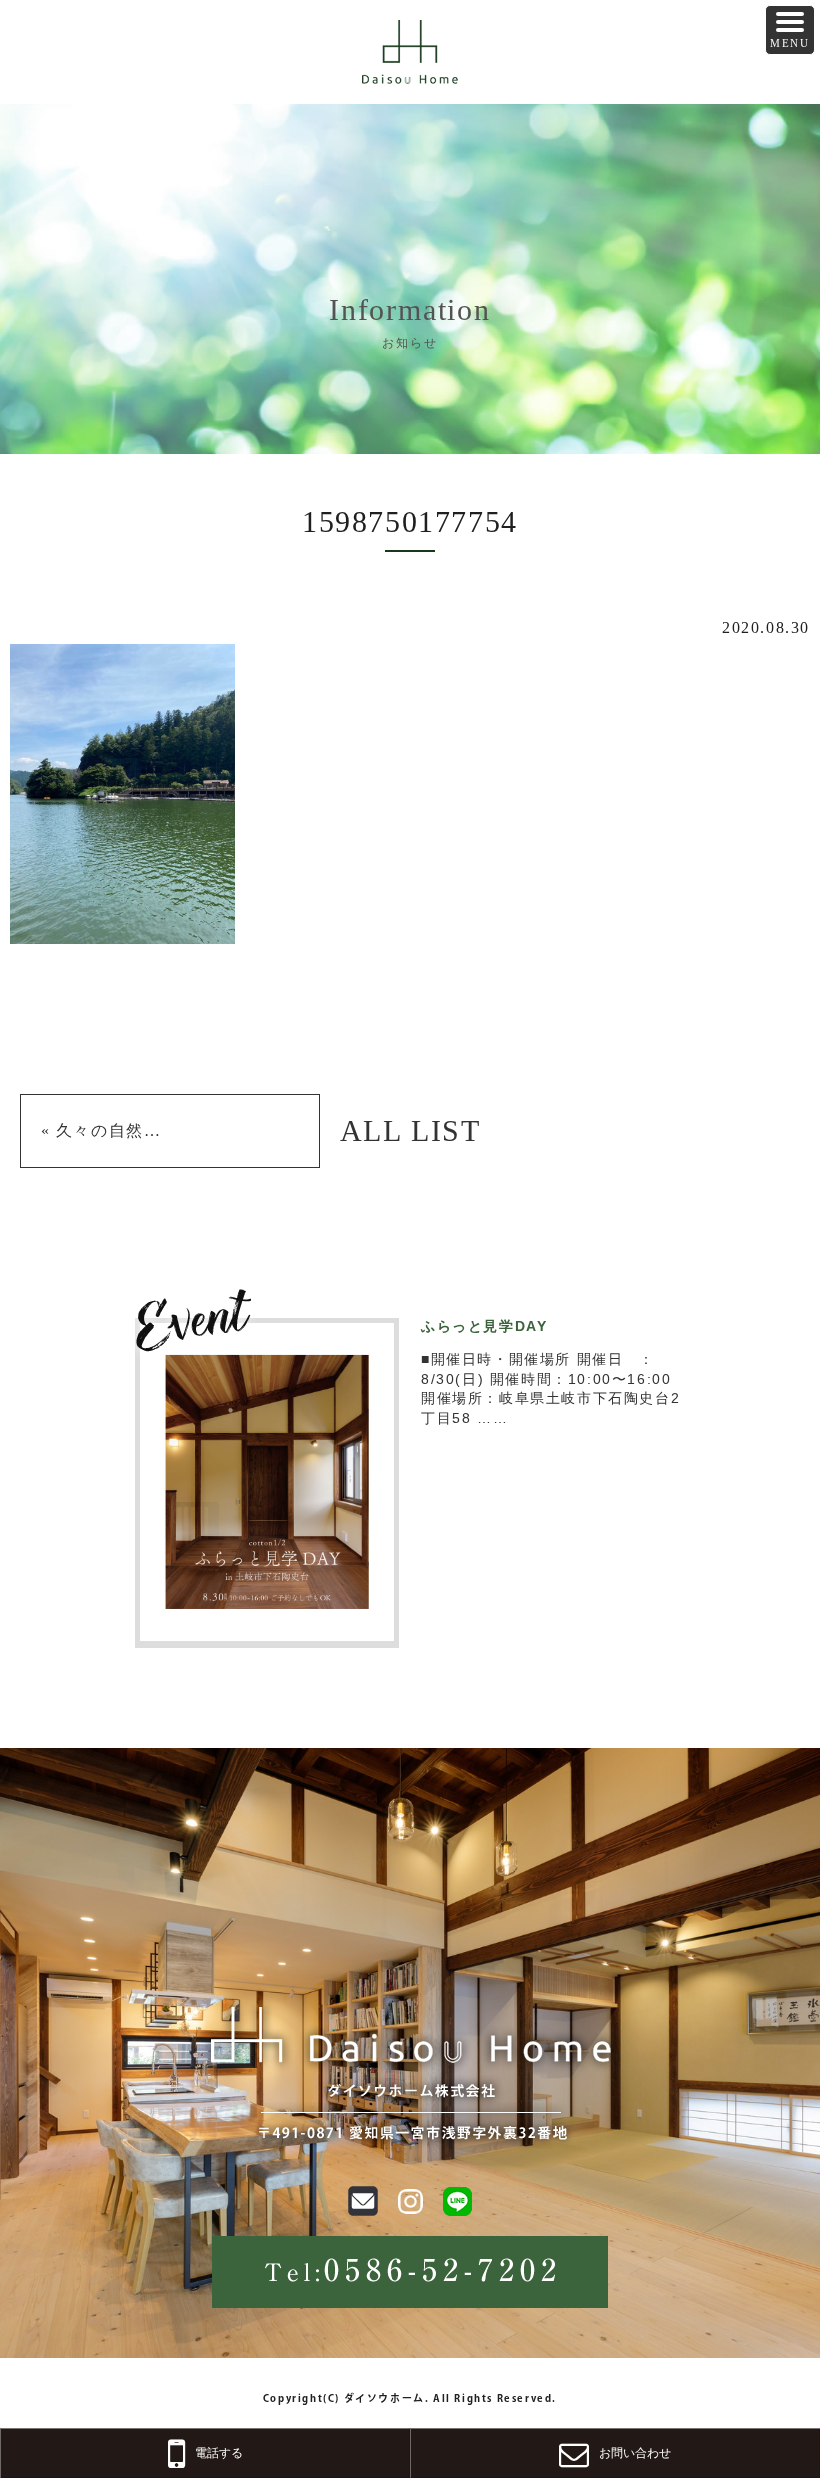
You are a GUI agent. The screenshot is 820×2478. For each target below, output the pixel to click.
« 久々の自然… (101, 1130)
